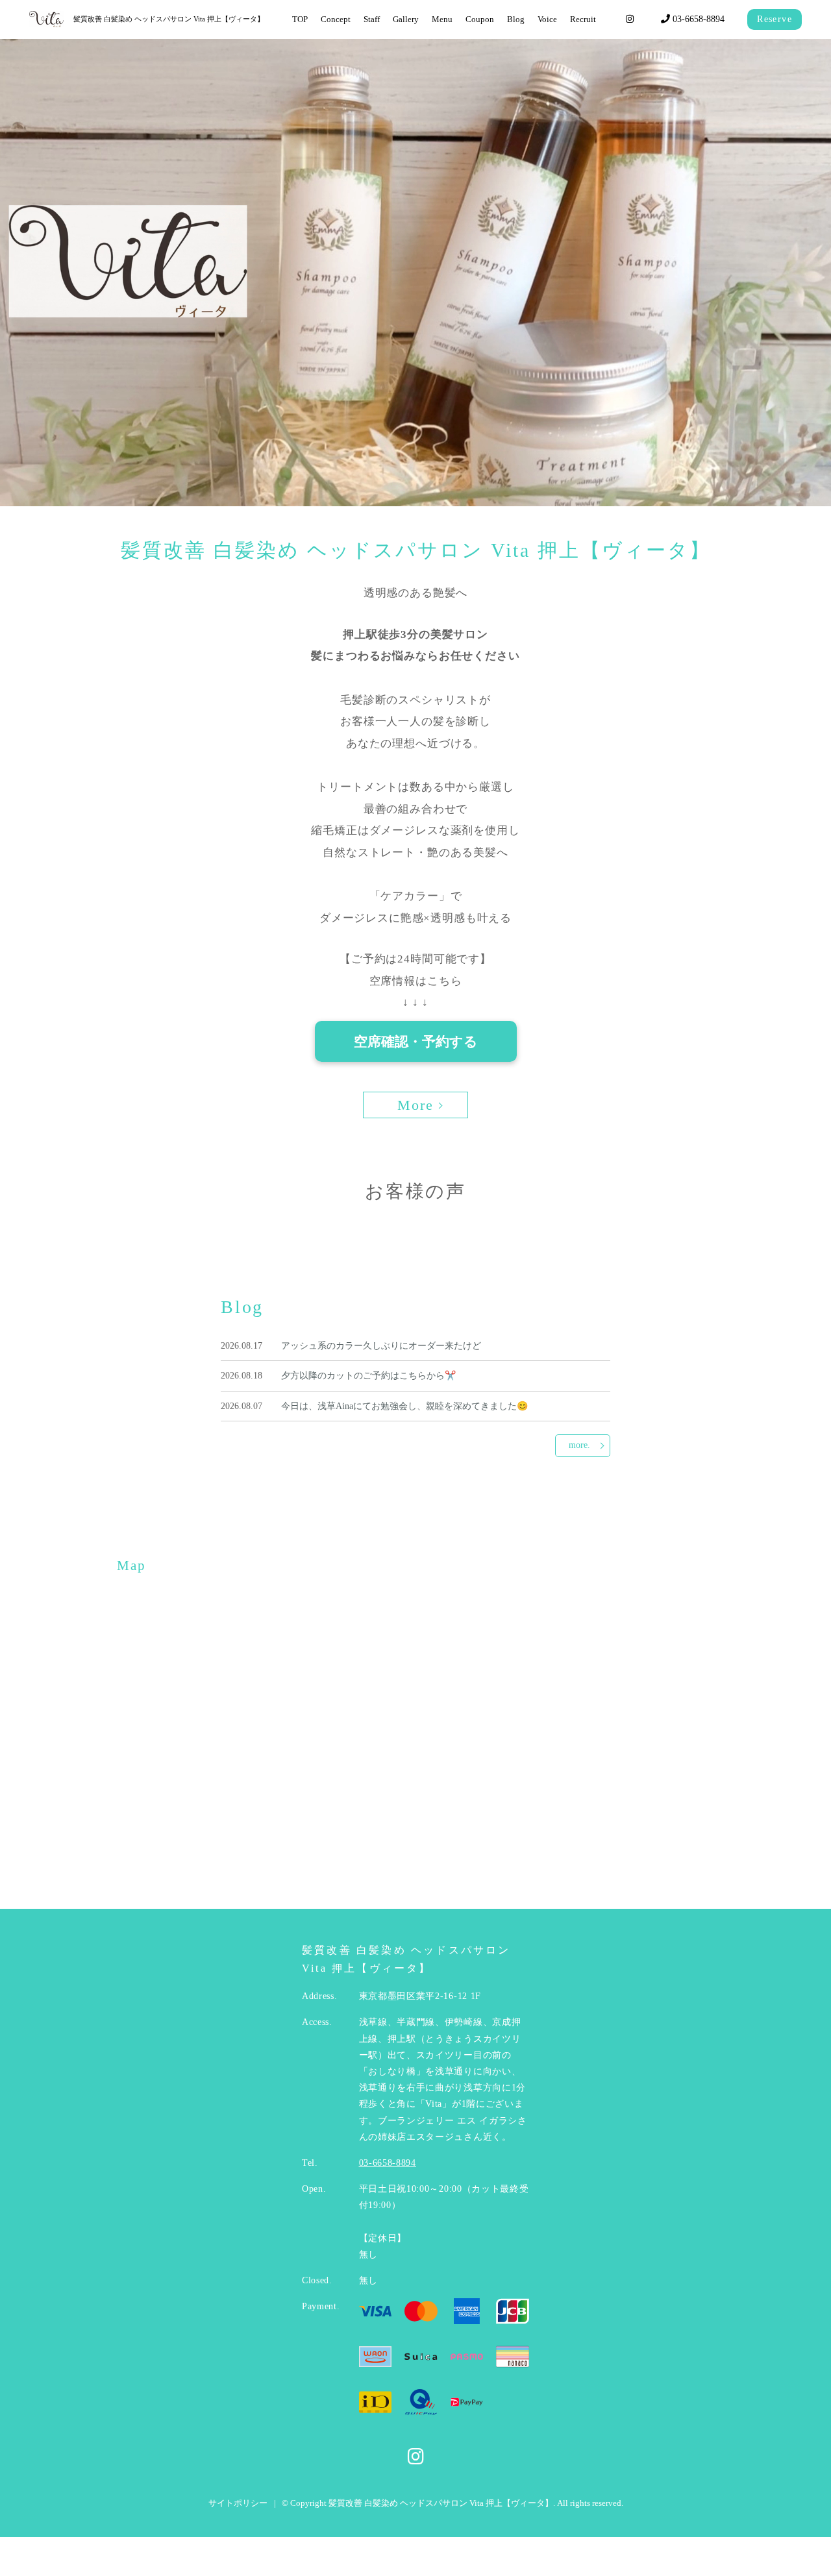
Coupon (480, 19)
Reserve (775, 19)
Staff (372, 19)
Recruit (583, 19)
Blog (516, 19)
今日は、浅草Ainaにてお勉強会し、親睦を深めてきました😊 (404, 1406)
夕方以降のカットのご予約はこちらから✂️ (368, 1376)
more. (579, 1445)
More (416, 1105)
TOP (300, 19)
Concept (336, 19)
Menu (442, 19)
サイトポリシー (238, 2503)
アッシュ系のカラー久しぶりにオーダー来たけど (381, 1346)
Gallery (406, 19)
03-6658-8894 (697, 19)
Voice (547, 19)
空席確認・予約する (416, 1041)
